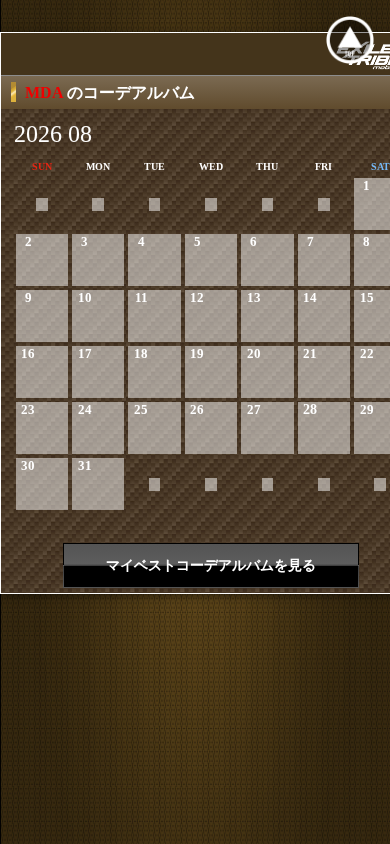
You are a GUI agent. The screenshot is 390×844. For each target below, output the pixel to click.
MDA (46, 92)
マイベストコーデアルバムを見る (211, 565)
